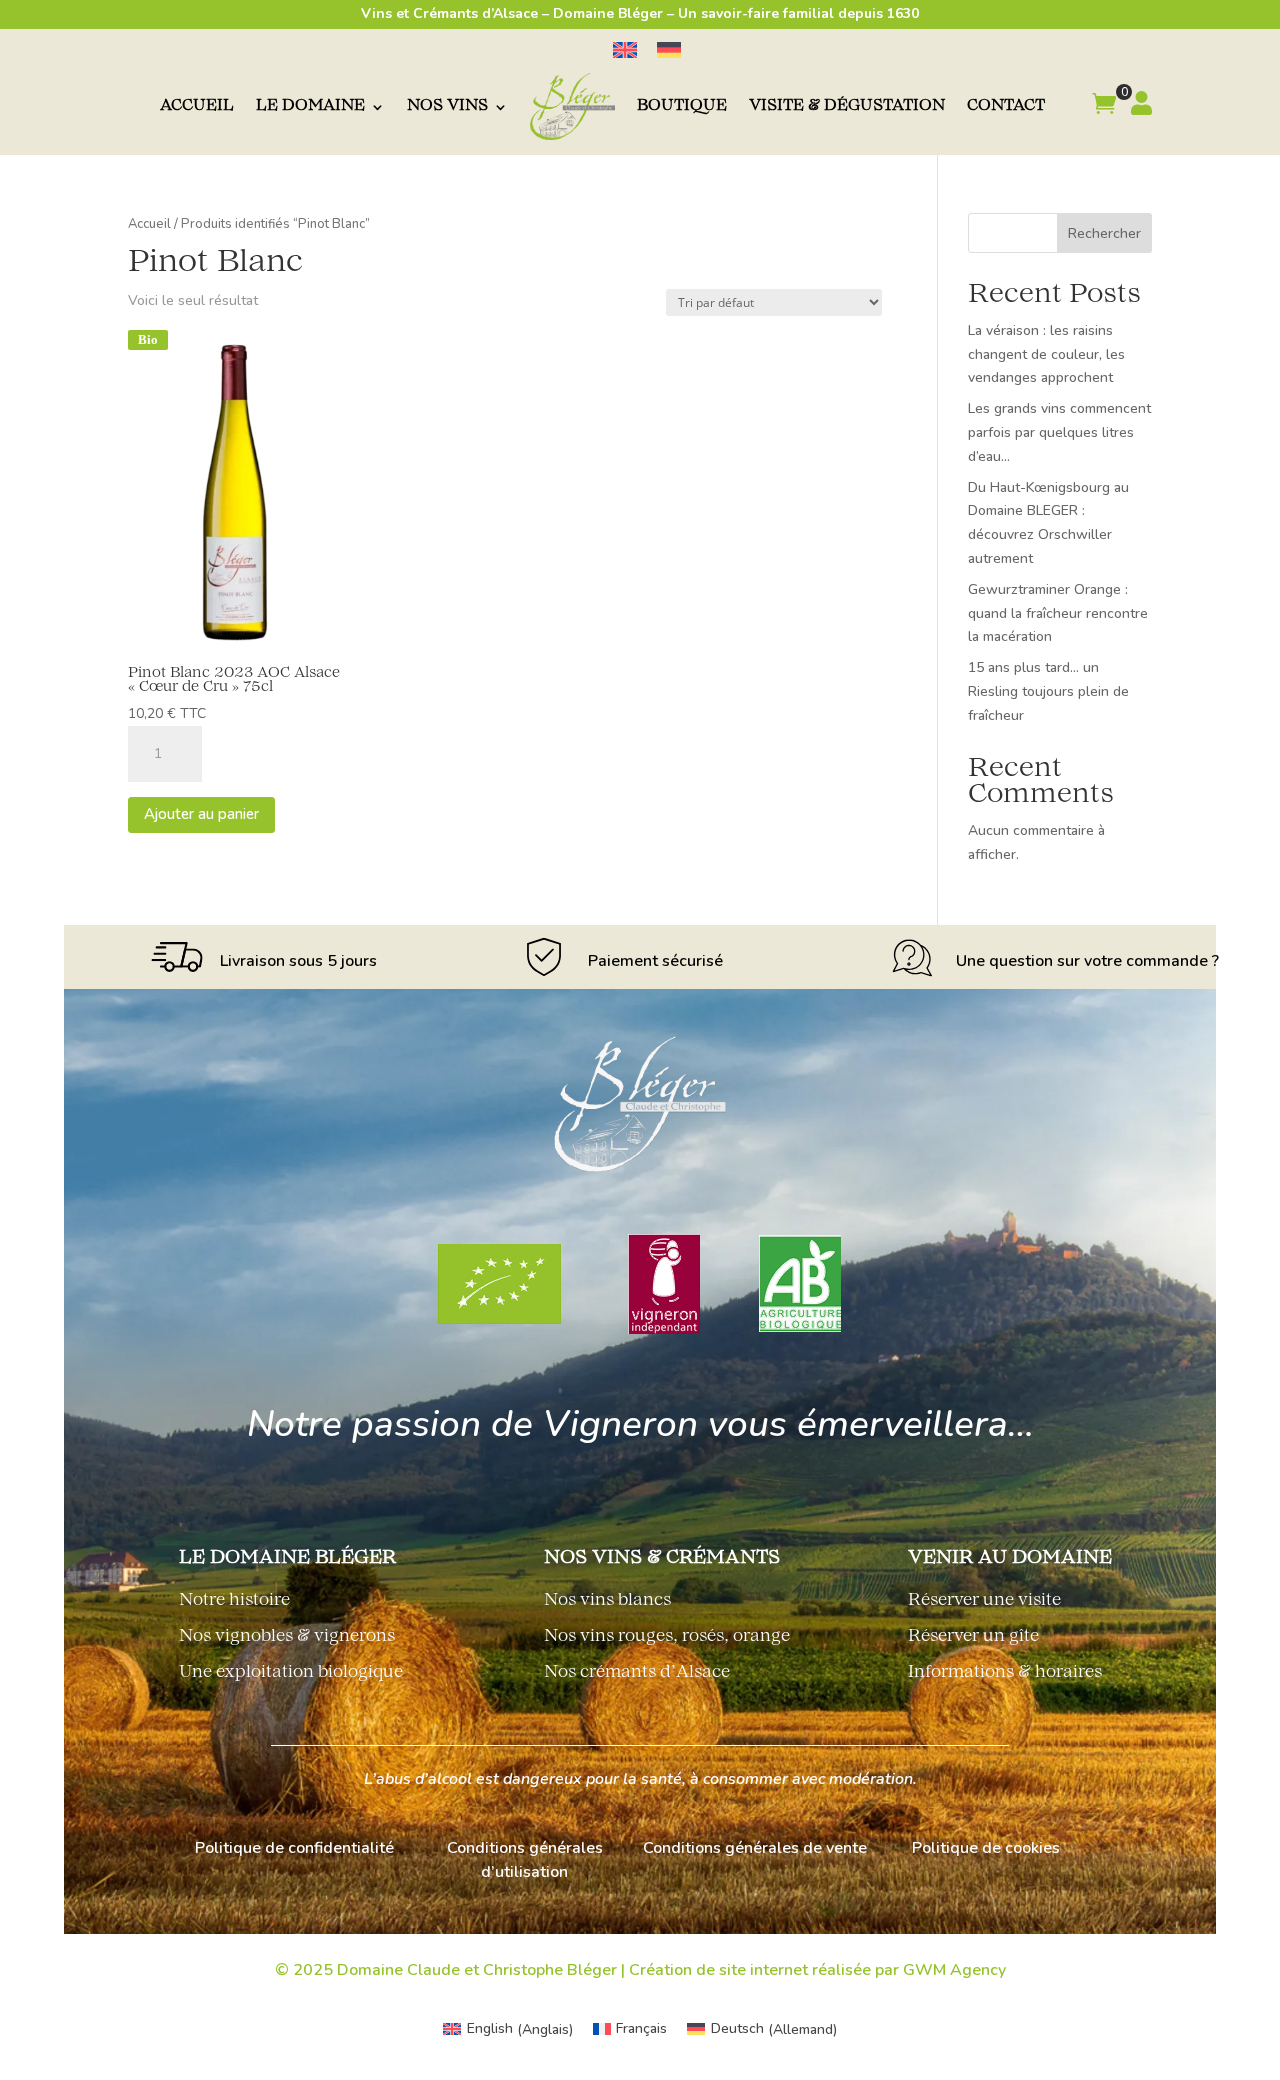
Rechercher (1104, 233)
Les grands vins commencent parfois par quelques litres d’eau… (1059, 432)
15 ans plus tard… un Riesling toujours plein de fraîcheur (1048, 691)
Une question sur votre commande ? (1087, 961)
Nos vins (447, 106)
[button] (1104, 107)
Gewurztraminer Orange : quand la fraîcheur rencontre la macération (1058, 613)
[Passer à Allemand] (669, 50)
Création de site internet (718, 1970)
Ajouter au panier (201, 814)
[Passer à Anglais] (625, 50)
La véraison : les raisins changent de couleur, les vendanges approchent (1046, 354)
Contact (1006, 106)
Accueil (197, 106)
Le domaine (310, 106)
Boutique (682, 106)
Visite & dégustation (847, 106)
